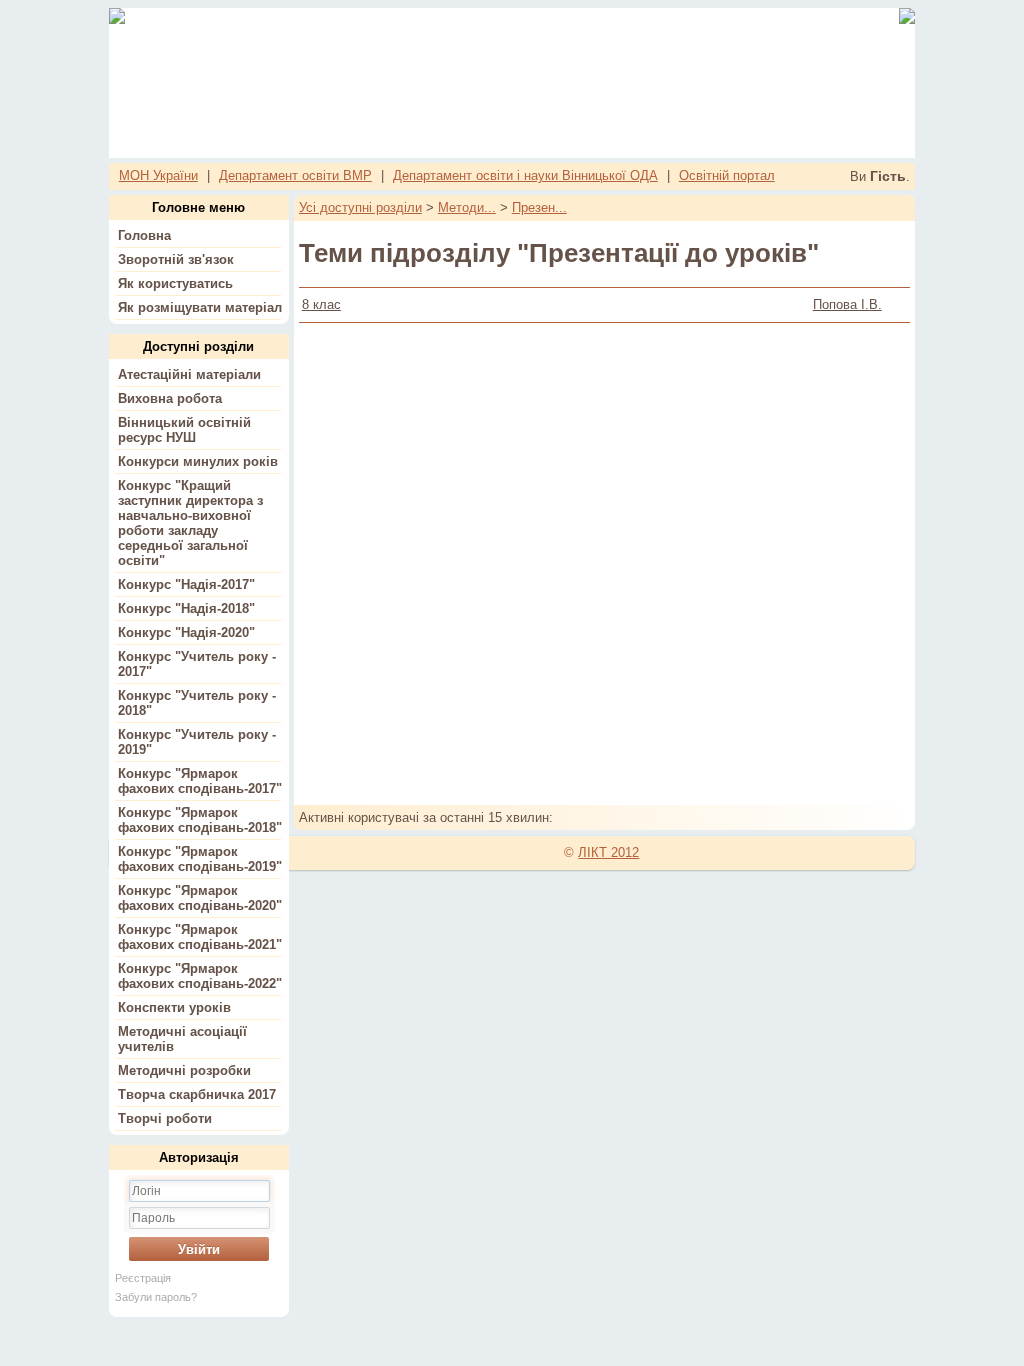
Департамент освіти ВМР (295, 175)
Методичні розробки (184, 1070)
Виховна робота (170, 398)
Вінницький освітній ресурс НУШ (184, 430)
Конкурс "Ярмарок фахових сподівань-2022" (200, 976)
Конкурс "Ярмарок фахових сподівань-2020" (200, 898)
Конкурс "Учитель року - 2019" (197, 742)
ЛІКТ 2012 (608, 852)
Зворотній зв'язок (176, 259)
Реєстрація (143, 1278)
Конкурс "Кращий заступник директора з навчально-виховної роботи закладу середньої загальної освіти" (190, 523)
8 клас (321, 304)
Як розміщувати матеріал (200, 307)
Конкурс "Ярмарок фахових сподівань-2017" (200, 781)
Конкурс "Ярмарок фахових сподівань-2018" (200, 820)
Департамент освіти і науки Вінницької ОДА (525, 175)
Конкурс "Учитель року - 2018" (197, 703)
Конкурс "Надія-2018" (186, 608)
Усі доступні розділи (360, 207)
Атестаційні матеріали (189, 374)
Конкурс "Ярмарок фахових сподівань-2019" (200, 859)
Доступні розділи (198, 346)
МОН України (158, 175)
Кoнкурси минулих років (198, 461)
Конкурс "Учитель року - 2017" (197, 664)
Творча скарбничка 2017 (197, 1094)
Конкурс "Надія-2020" (186, 632)
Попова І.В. (847, 304)
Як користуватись (175, 283)
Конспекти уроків (174, 1007)
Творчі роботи (165, 1118)
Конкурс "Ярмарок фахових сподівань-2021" (200, 937)
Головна (144, 235)
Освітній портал (727, 175)
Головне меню (198, 207)
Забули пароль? (156, 1297)
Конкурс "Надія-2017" (186, 584)
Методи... (467, 207)
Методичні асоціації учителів (182, 1039)
